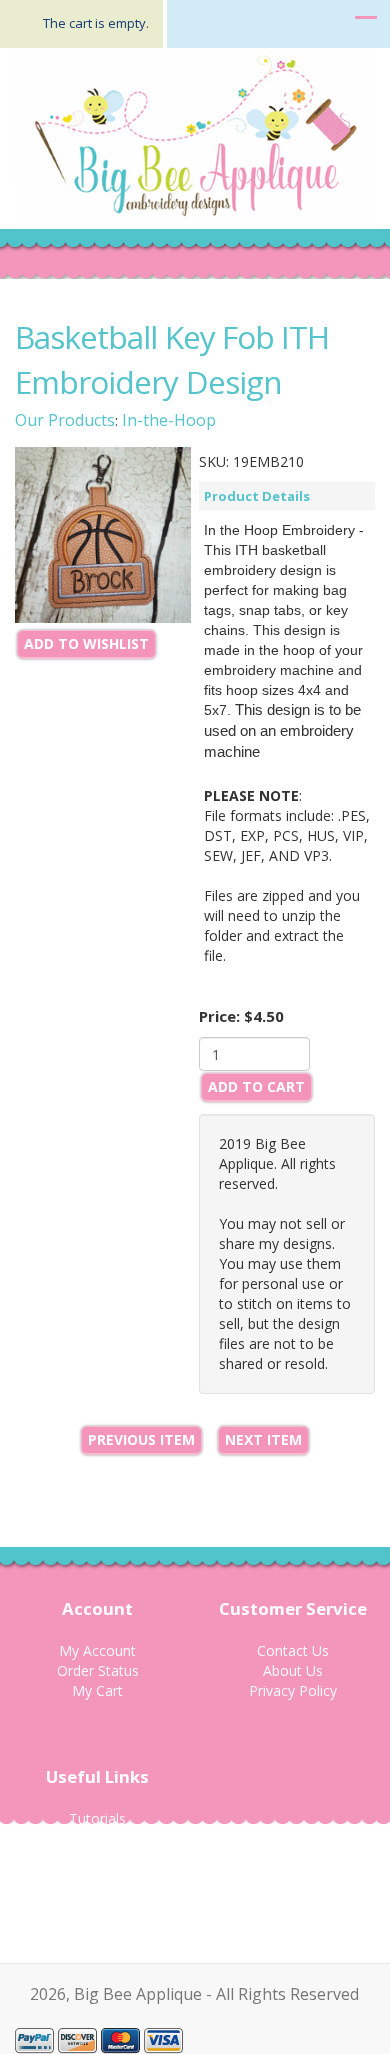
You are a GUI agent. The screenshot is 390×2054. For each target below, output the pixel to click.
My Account (97, 1650)
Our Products (65, 420)
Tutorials (97, 1818)
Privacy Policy (293, 1690)
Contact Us (293, 1650)
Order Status (98, 1670)
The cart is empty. (96, 23)
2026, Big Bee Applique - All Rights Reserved (194, 1994)
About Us (293, 1670)
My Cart (97, 1690)
